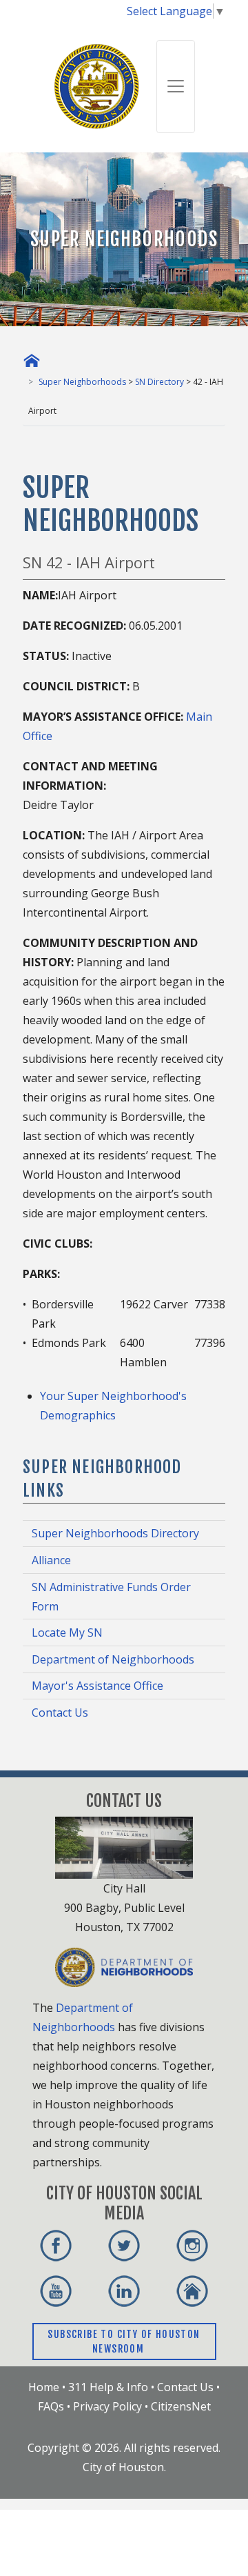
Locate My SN (67, 1633)
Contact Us (60, 1713)
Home (44, 2387)
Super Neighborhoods (82, 382)
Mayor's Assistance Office (97, 1686)
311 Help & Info (108, 2387)
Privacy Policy (107, 2406)
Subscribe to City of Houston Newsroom (124, 2342)
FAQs (51, 2406)
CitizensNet (181, 2406)
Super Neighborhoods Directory (115, 1533)
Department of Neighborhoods (113, 1659)
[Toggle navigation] (176, 87)
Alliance (51, 1560)
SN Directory (159, 382)
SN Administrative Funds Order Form (111, 1597)
